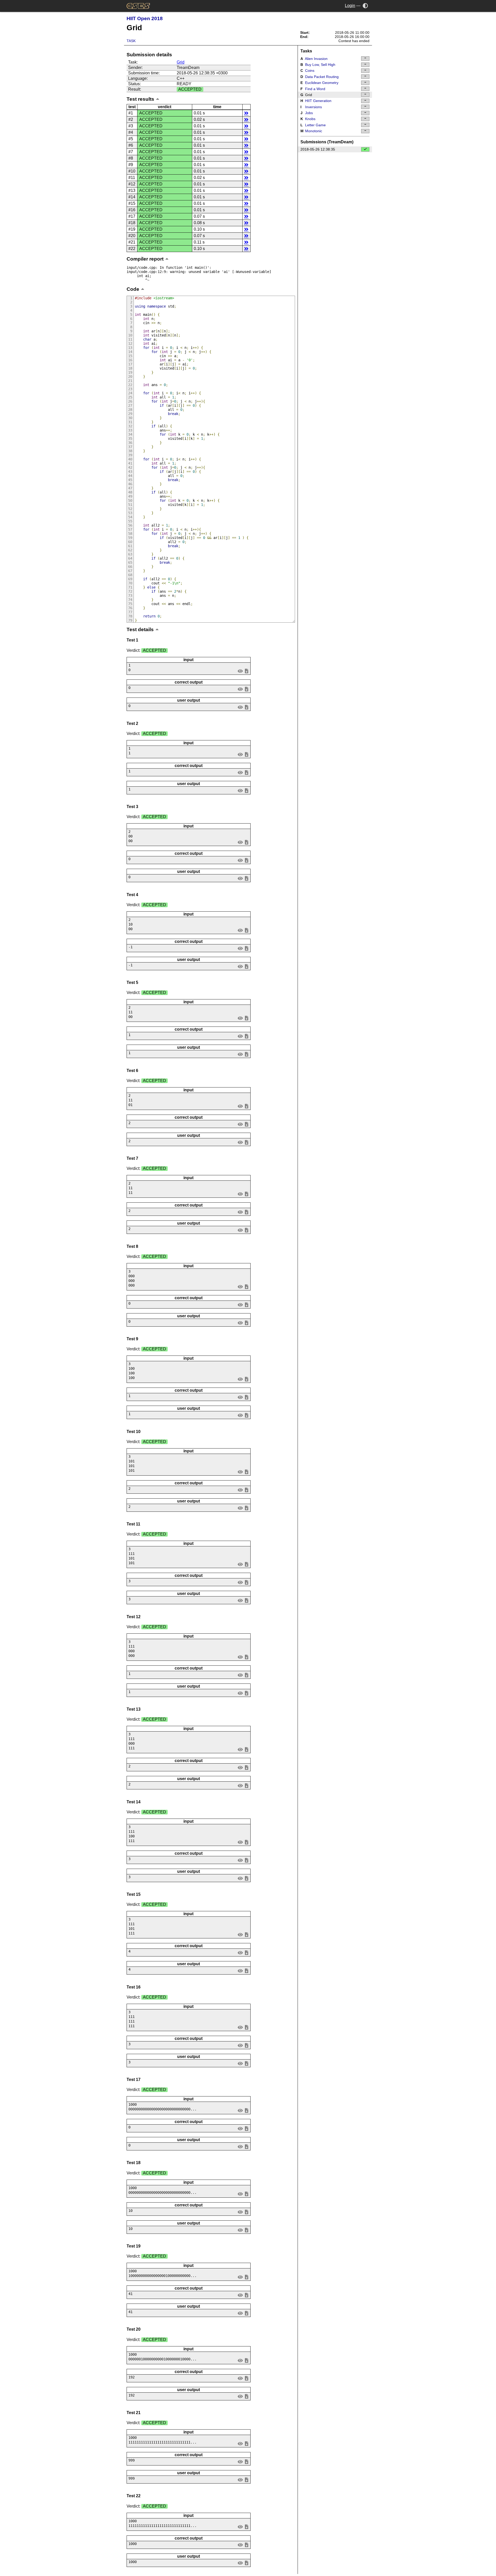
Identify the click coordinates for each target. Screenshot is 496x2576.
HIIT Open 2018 (145, 18)
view (240, 671)
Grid (181, 62)
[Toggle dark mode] (365, 6)
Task (131, 41)
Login (350, 6)
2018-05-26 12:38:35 (318, 149)
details (246, 113)
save (246, 671)
